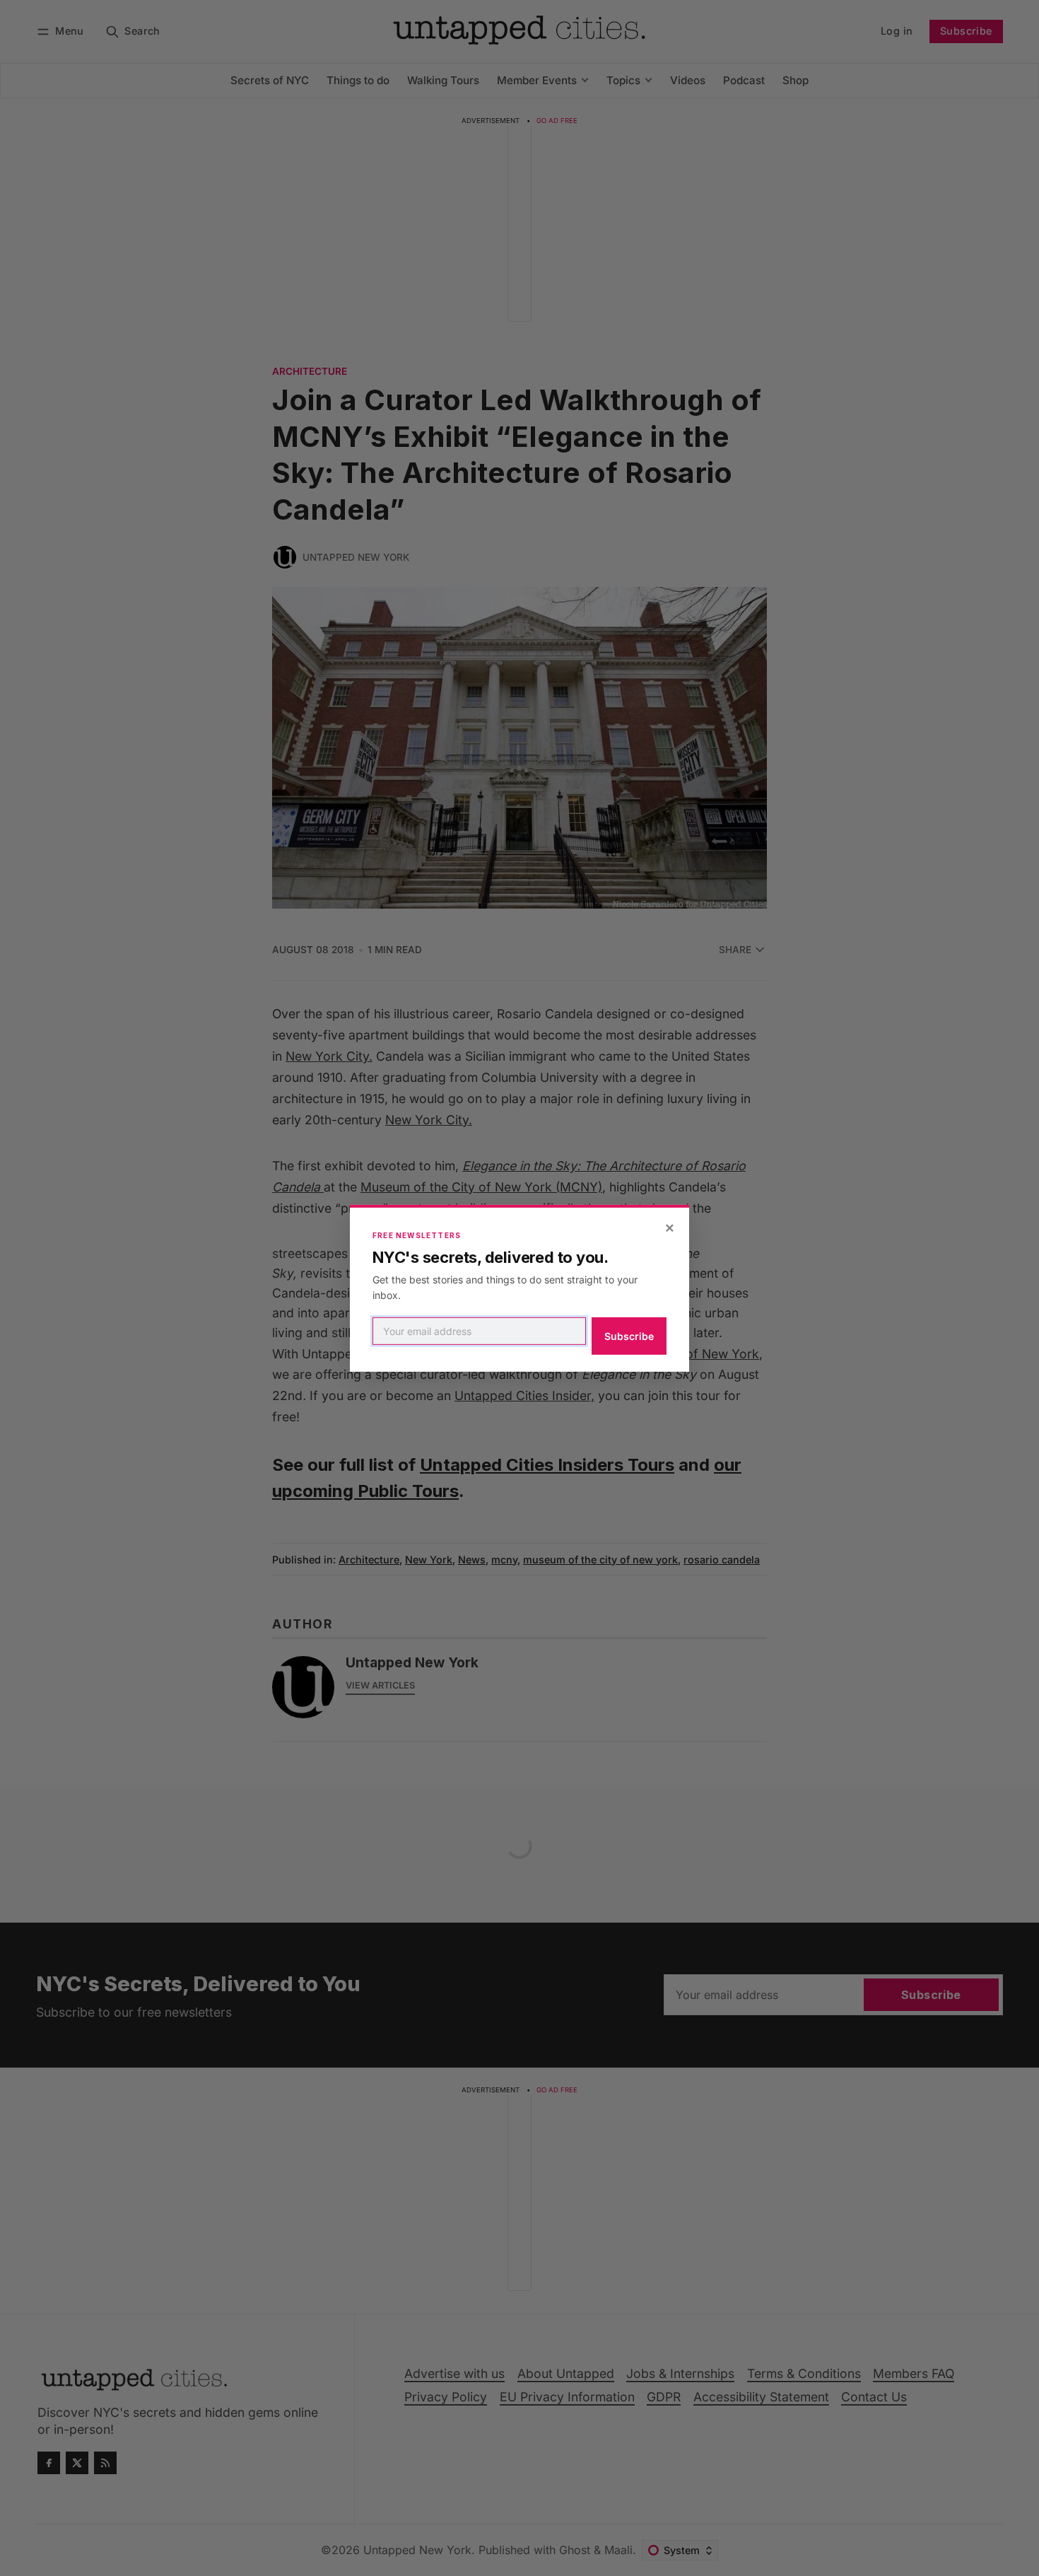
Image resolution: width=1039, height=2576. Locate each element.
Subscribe (629, 1336)
